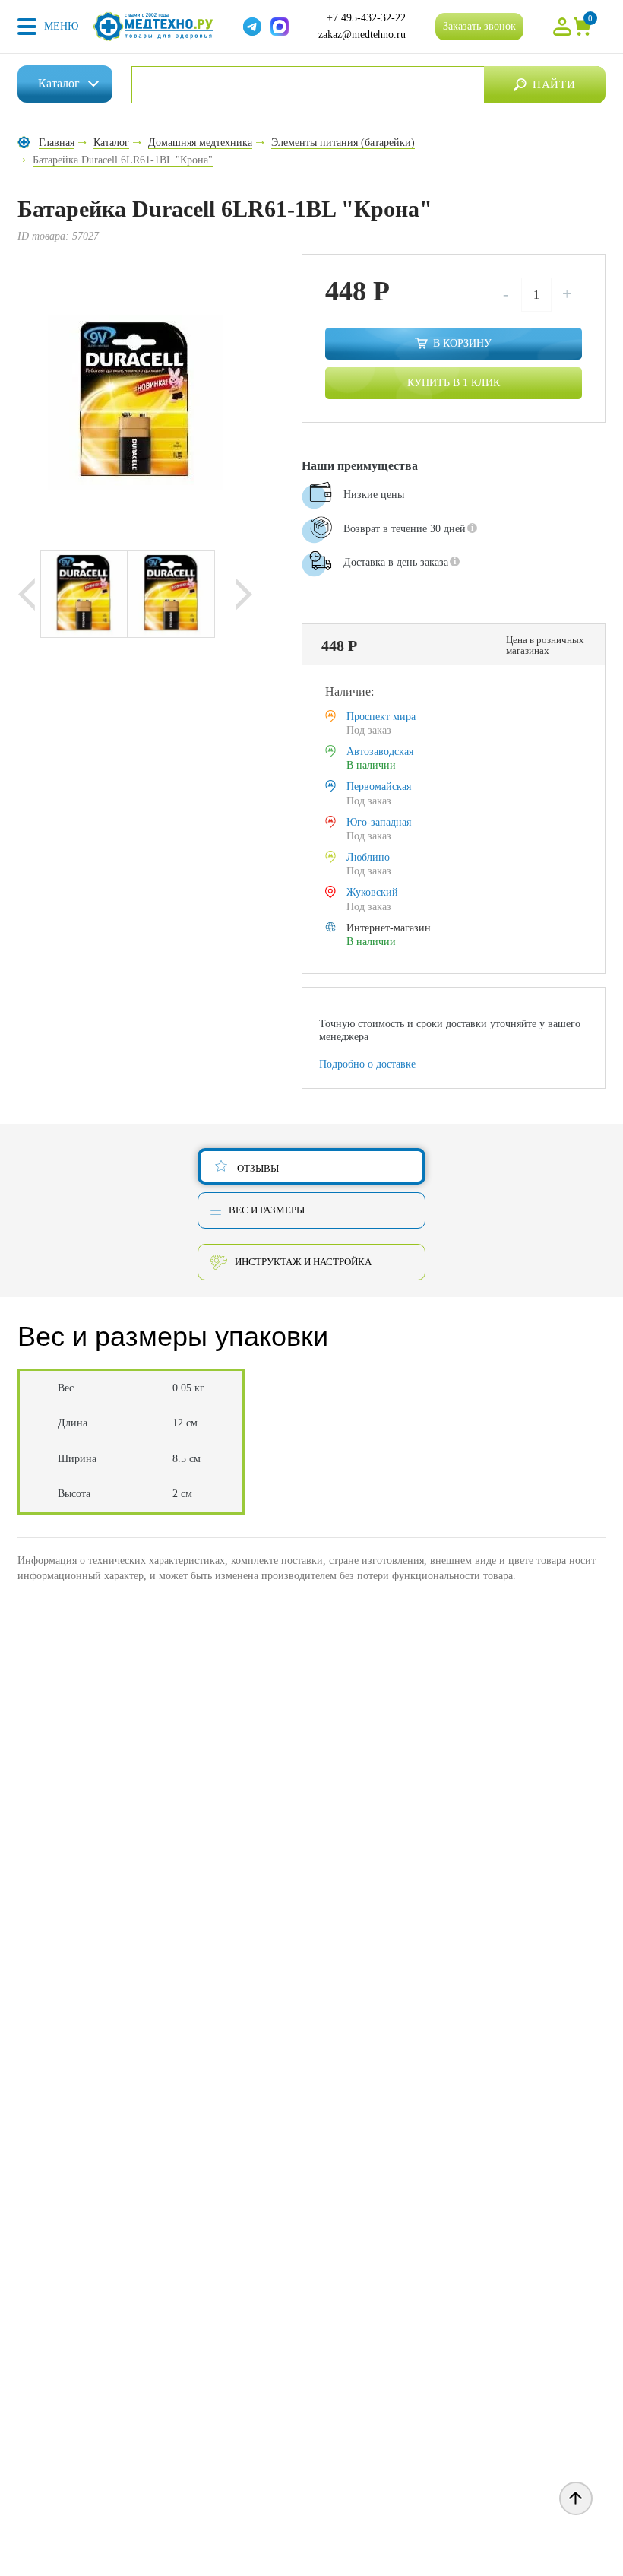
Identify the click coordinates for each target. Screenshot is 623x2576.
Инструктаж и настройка (303, 1262)
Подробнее (338, 605)
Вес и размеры (267, 1210)
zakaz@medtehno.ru (362, 35)
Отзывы (258, 1168)
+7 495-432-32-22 (366, 18)
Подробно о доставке (367, 1064)
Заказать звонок (479, 26)
